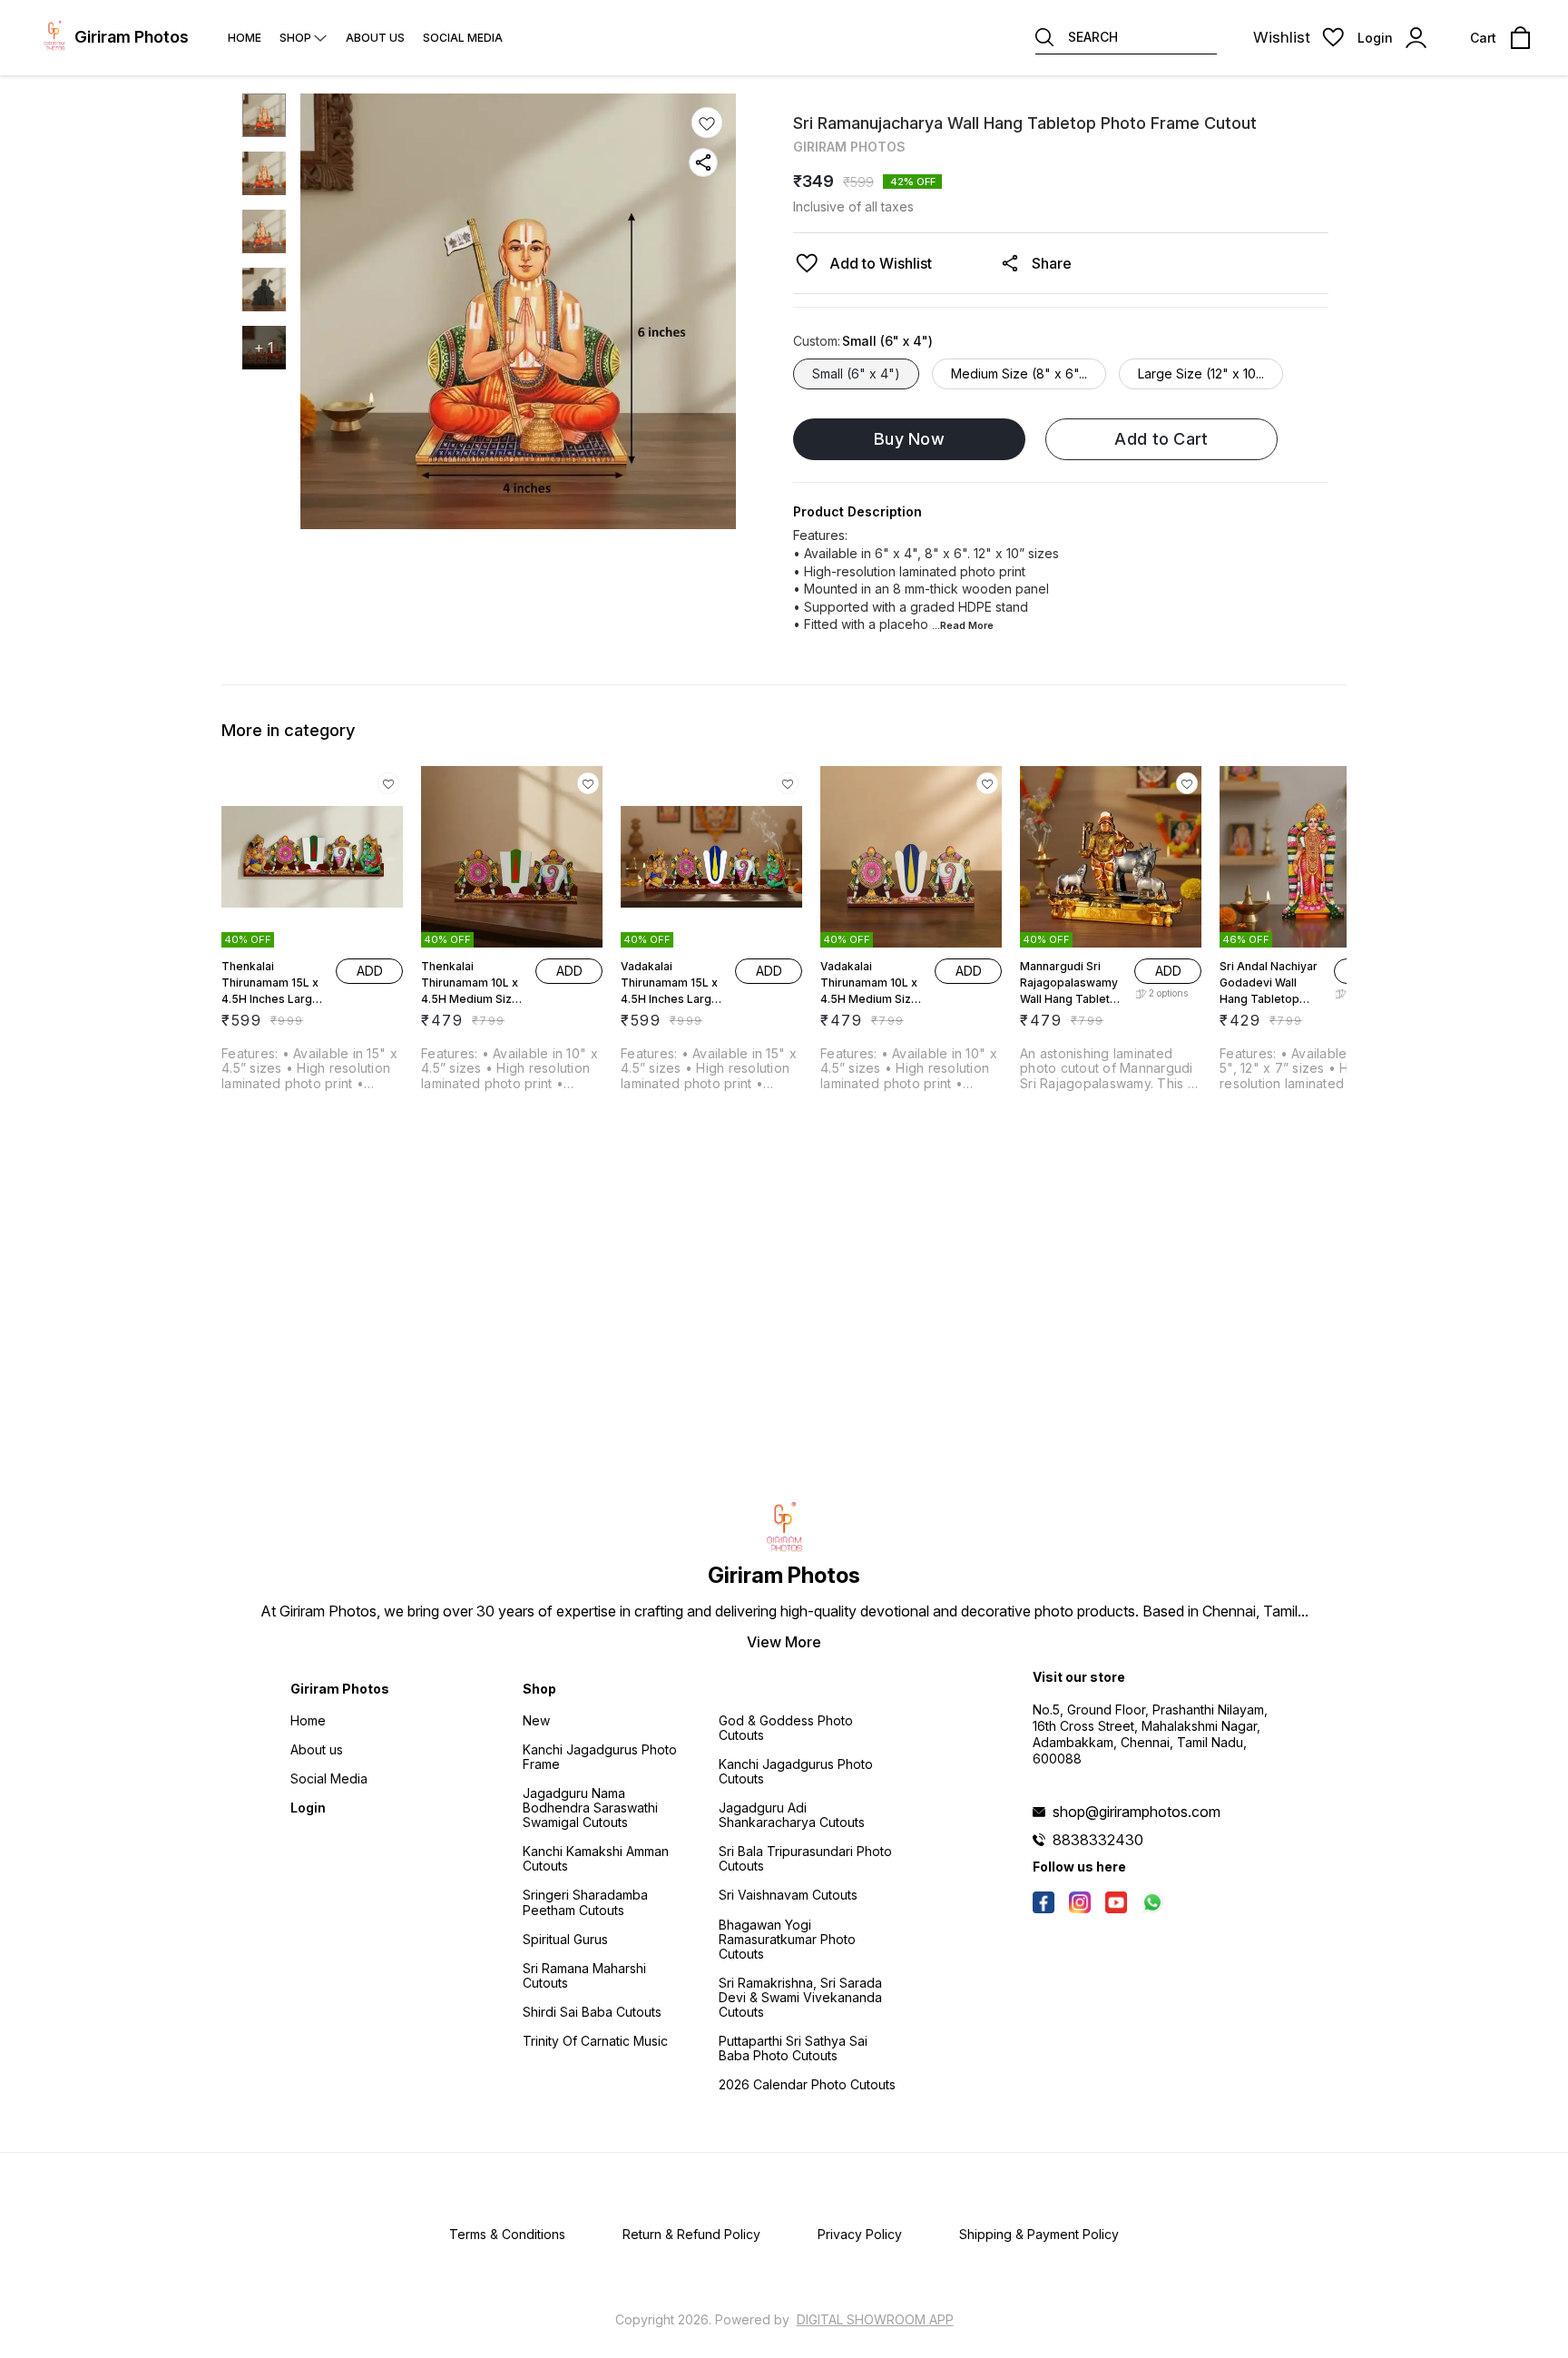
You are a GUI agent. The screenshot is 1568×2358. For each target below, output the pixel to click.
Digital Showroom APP (875, 2319)
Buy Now (909, 439)
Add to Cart (1161, 439)
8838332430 (1098, 1840)
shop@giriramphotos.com (1137, 1812)
